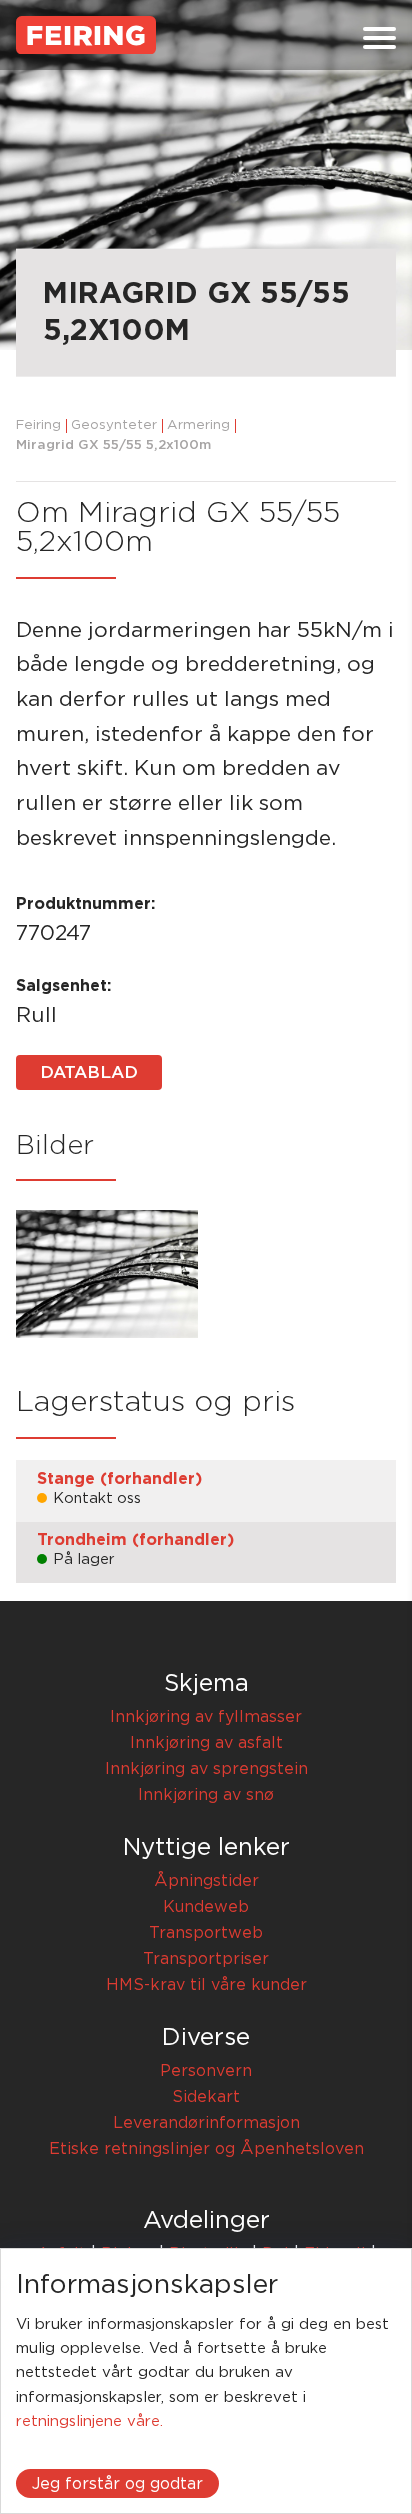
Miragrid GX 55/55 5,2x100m (113, 445)
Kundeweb (206, 1907)
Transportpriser (206, 1959)
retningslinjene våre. (89, 2421)
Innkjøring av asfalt (206, 1743)
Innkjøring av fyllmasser (206, 1717)
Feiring (38, 425)
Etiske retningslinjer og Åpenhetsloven (206, 2149)
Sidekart (206, 2097)
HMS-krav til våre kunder (206, 1985)
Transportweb (206, 1933)
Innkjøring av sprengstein (206, 1769)
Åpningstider (206, 1881)
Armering (198, 425)
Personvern (206, 2071)
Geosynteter (114, 425)
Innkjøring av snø (206, 1795)
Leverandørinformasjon (206, 2123)
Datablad (89, 1072)
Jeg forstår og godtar (117, 2484)
